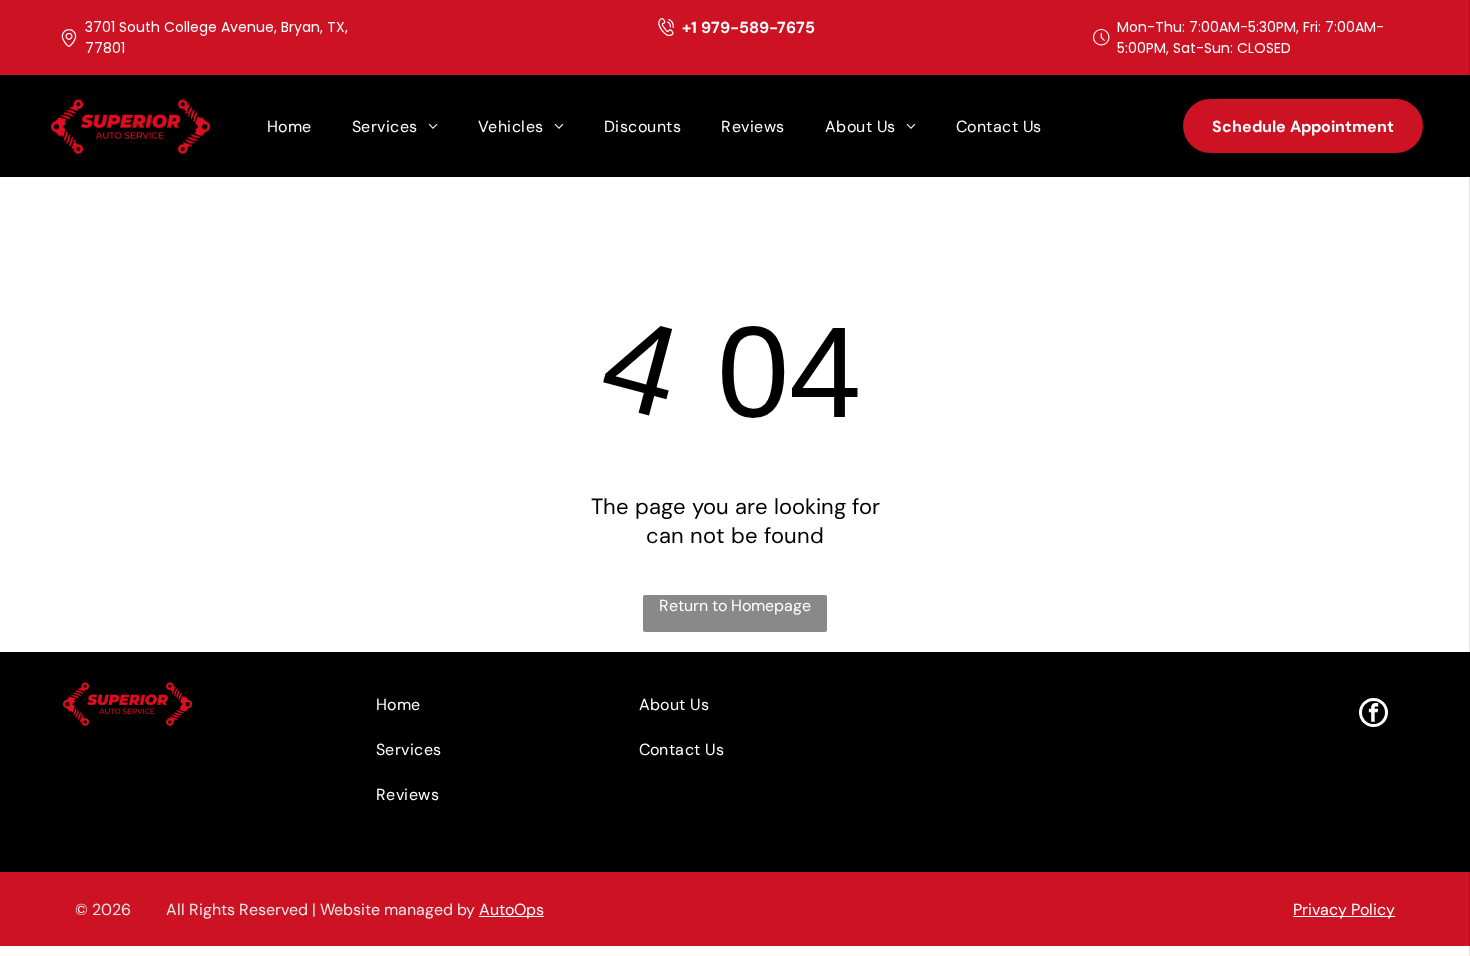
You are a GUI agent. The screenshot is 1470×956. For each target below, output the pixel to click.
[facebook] (1373, 715)
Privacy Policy (1344, 909)
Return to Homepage (735, 605)
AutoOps (511, 909)
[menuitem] (289, 126)
